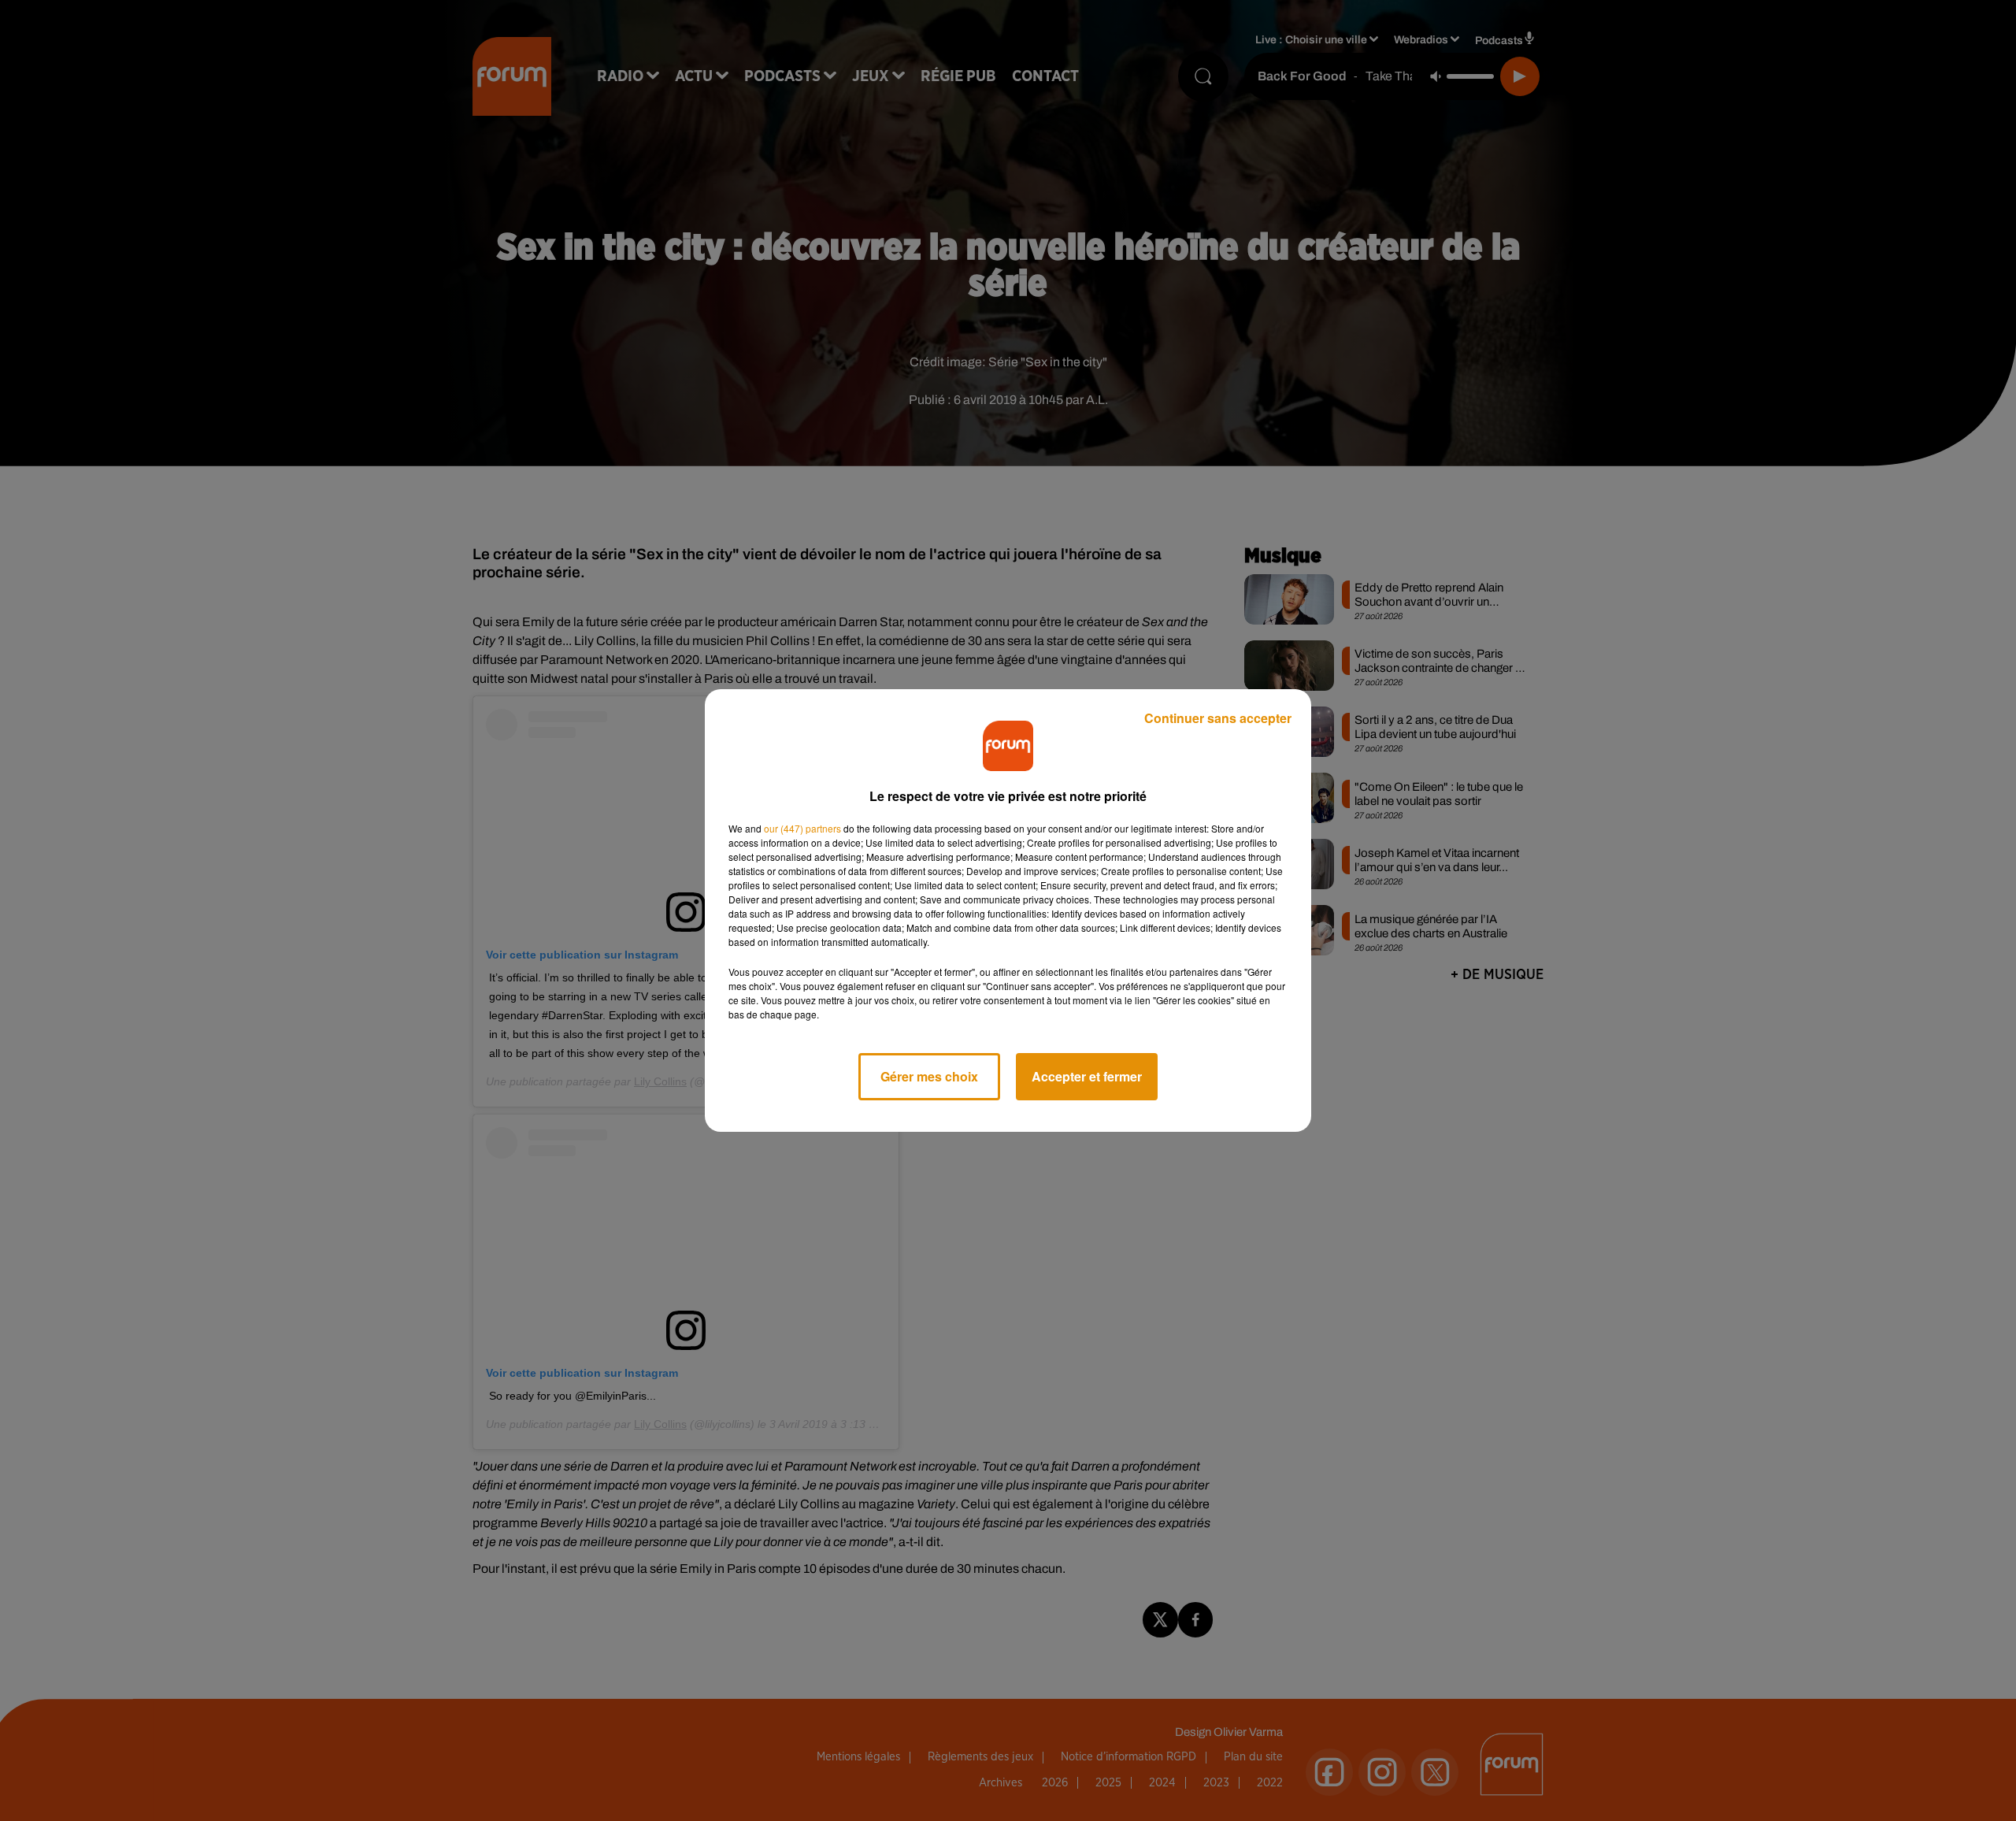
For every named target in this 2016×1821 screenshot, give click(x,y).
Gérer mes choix (929, 1076)
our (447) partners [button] (802, 828)
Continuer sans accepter (1218, 718)
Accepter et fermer (1087, 1076)
